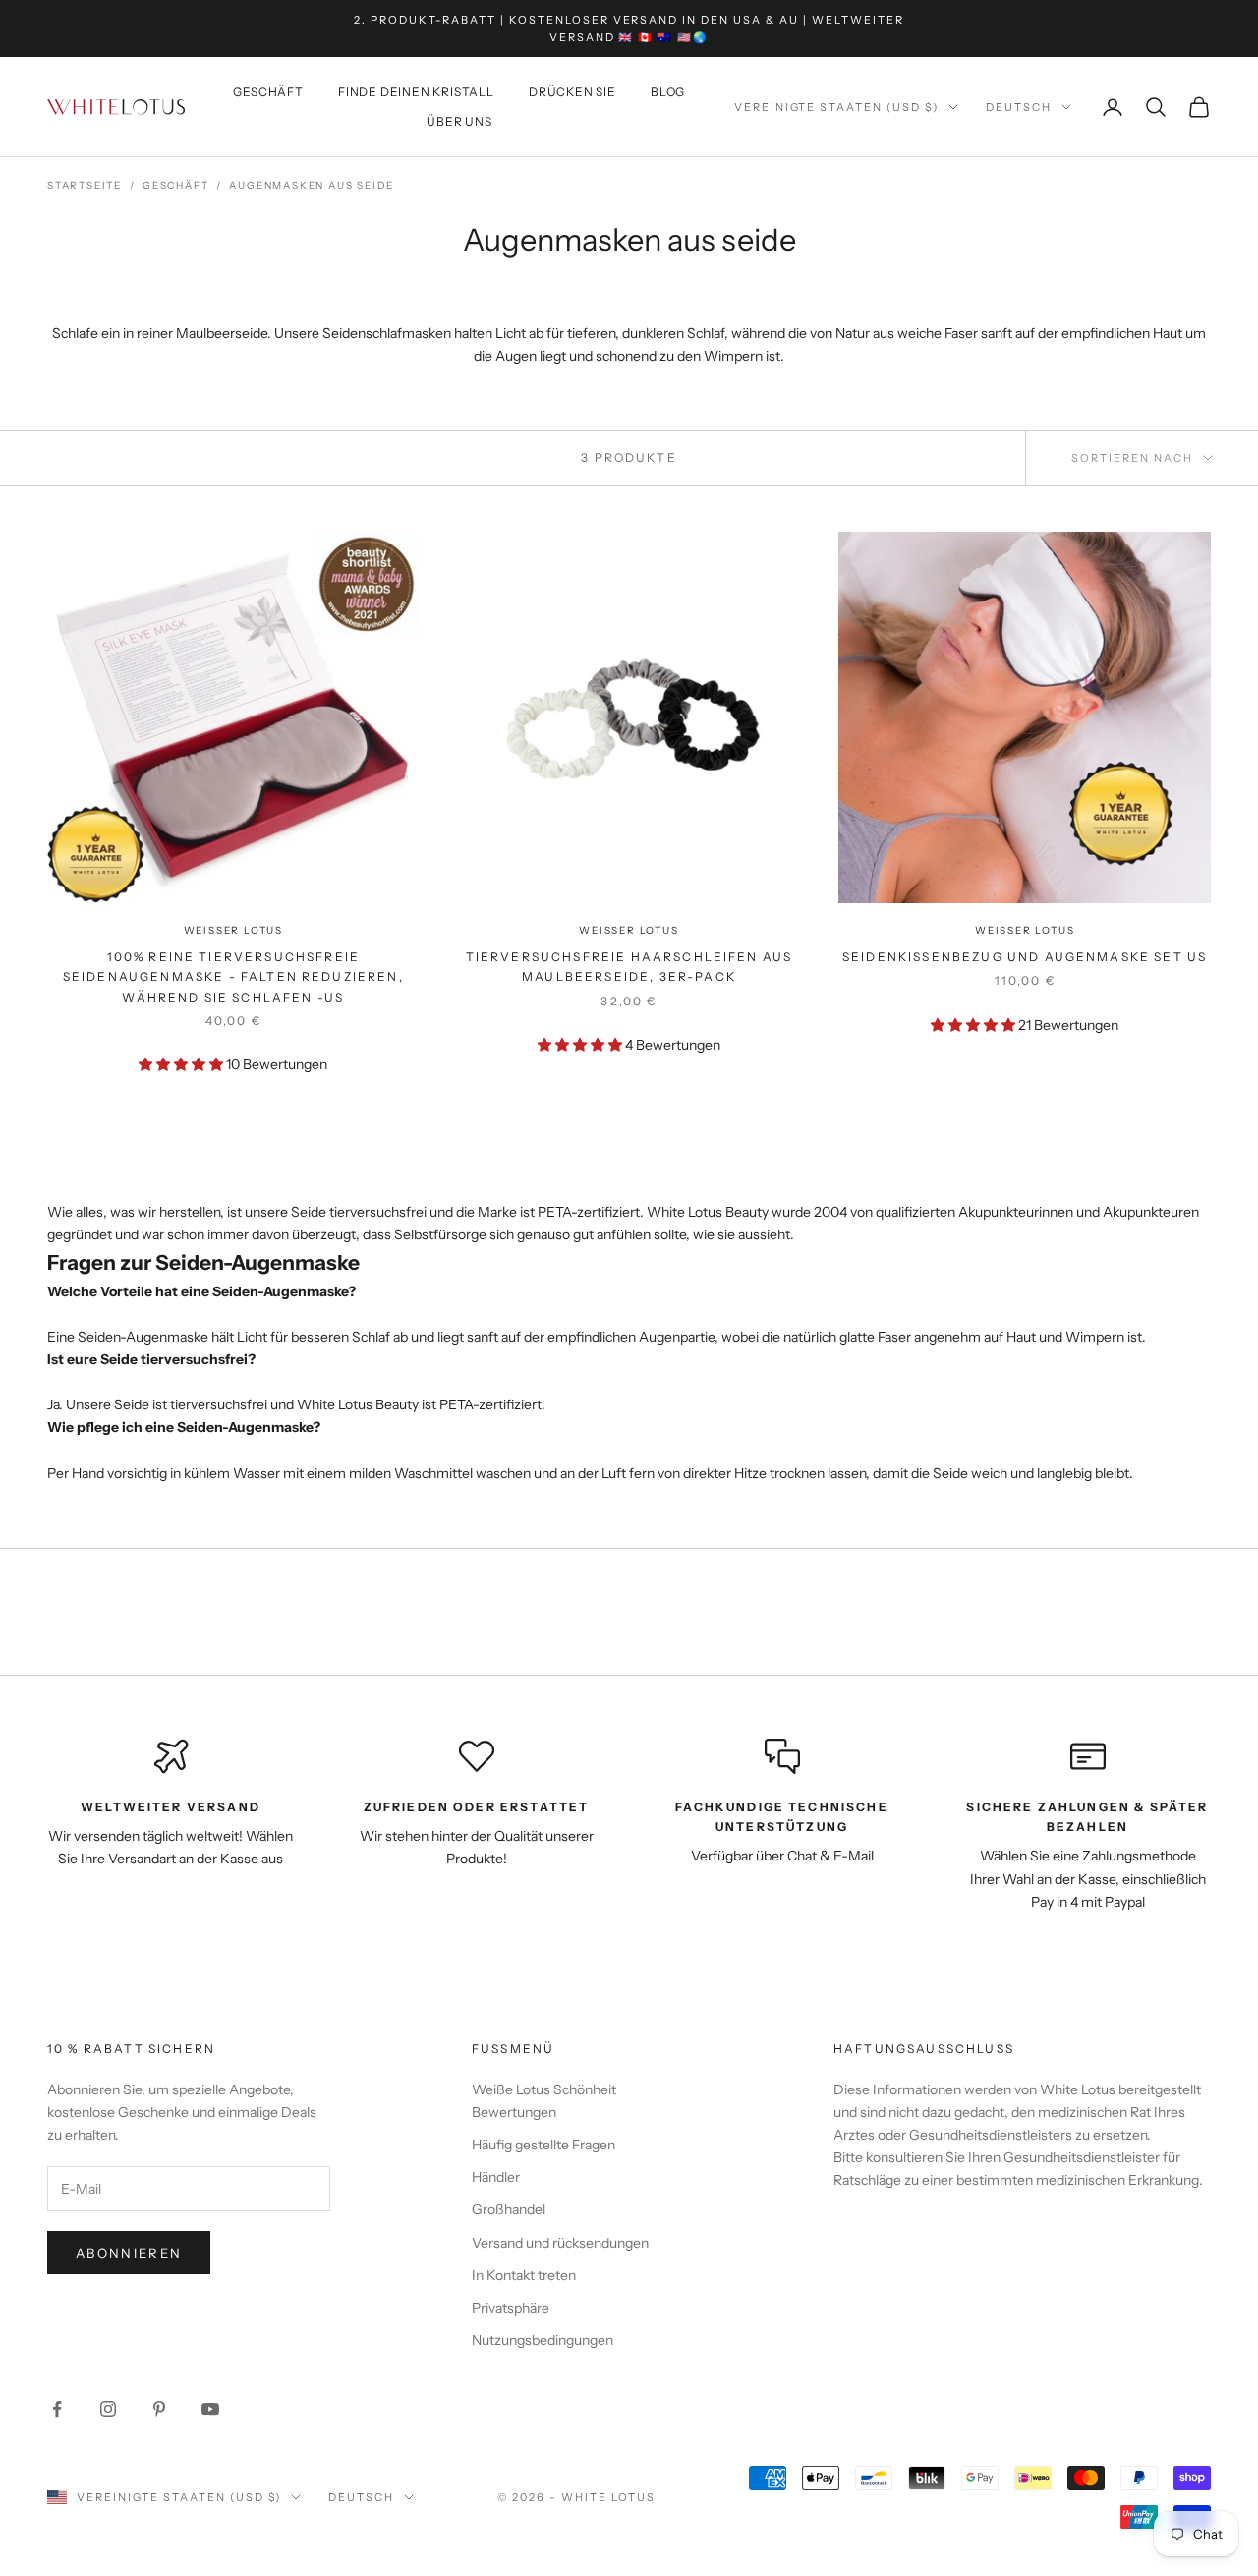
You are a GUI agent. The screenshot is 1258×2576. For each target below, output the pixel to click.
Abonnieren (129, 2253)
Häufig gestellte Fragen (543, 2145)
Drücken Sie (572, 92)
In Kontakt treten (524, 2275)
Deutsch (1019, 107)
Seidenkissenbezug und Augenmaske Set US (1025, 957)
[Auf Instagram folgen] (108, 2409)
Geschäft (268, 92)
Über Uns (459, 121)
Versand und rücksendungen (560, 2243)
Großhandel (509, 2209)
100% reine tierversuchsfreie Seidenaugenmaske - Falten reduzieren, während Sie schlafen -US (233, 977)
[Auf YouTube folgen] (210, 2409)
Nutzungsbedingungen (543, 2340)
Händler (496, 2177)
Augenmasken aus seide (312, 185)
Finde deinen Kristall (416, 92)
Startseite (85, 185)
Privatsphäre (511, 2308)
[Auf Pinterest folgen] (159, 2409)
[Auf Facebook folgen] (57, 2409)
